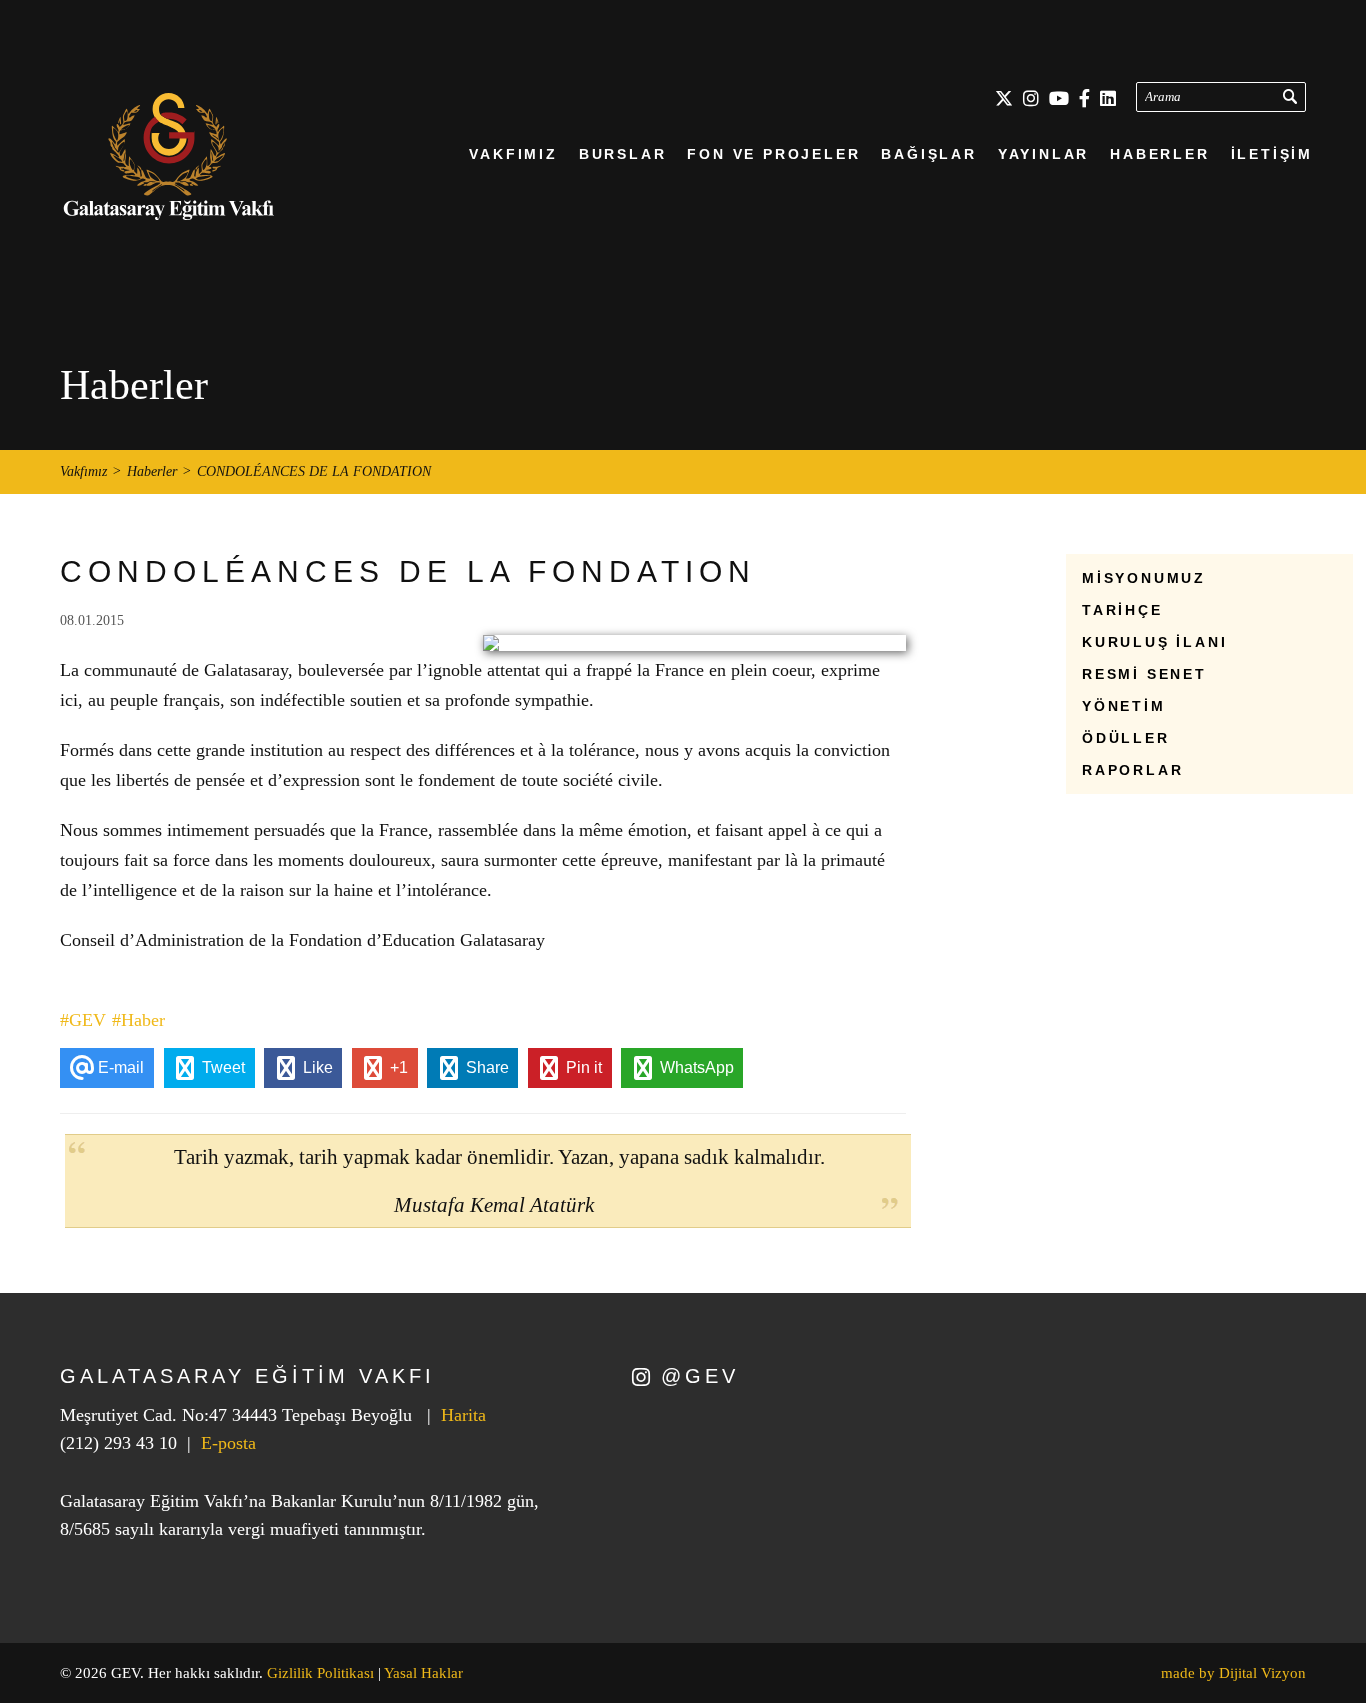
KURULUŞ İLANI (1154, 642)
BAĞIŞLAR (928, 154)
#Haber (138, 1020)
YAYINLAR (1043, 154)
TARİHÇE (1122, 610)
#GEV (83, 1020)
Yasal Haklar (423, 1673)
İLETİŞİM (1272, 154)
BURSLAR (623, 154)
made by (1233, 1673)
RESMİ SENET (1144, 674)
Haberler (152, 472)
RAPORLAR (1132, 770)
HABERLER (1159, 154)
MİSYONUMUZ (1144, 578)
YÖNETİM (1124, 706)
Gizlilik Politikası (320, 1673)
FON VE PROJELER (773, 154)
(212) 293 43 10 (118, 1443)
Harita (463, 1415)
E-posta (228, 1443)
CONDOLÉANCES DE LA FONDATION (314, 472)
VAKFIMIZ (513, 154)
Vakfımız (83, 472)
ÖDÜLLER (1126, 738)
